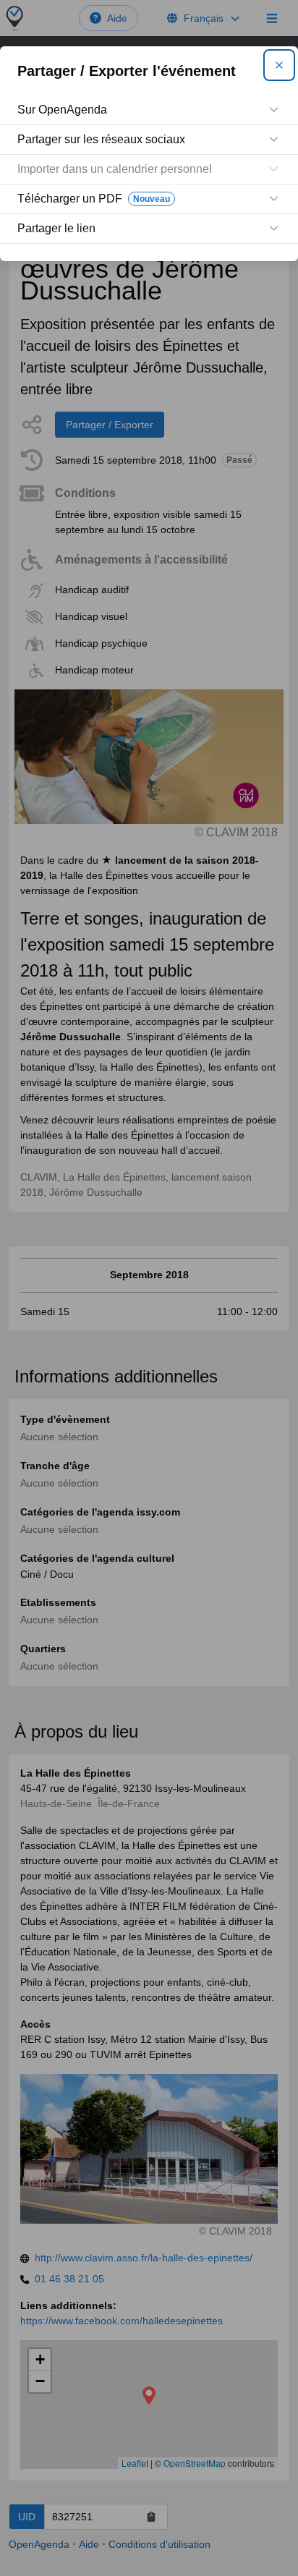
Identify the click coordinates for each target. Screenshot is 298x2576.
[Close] (279, 65)
